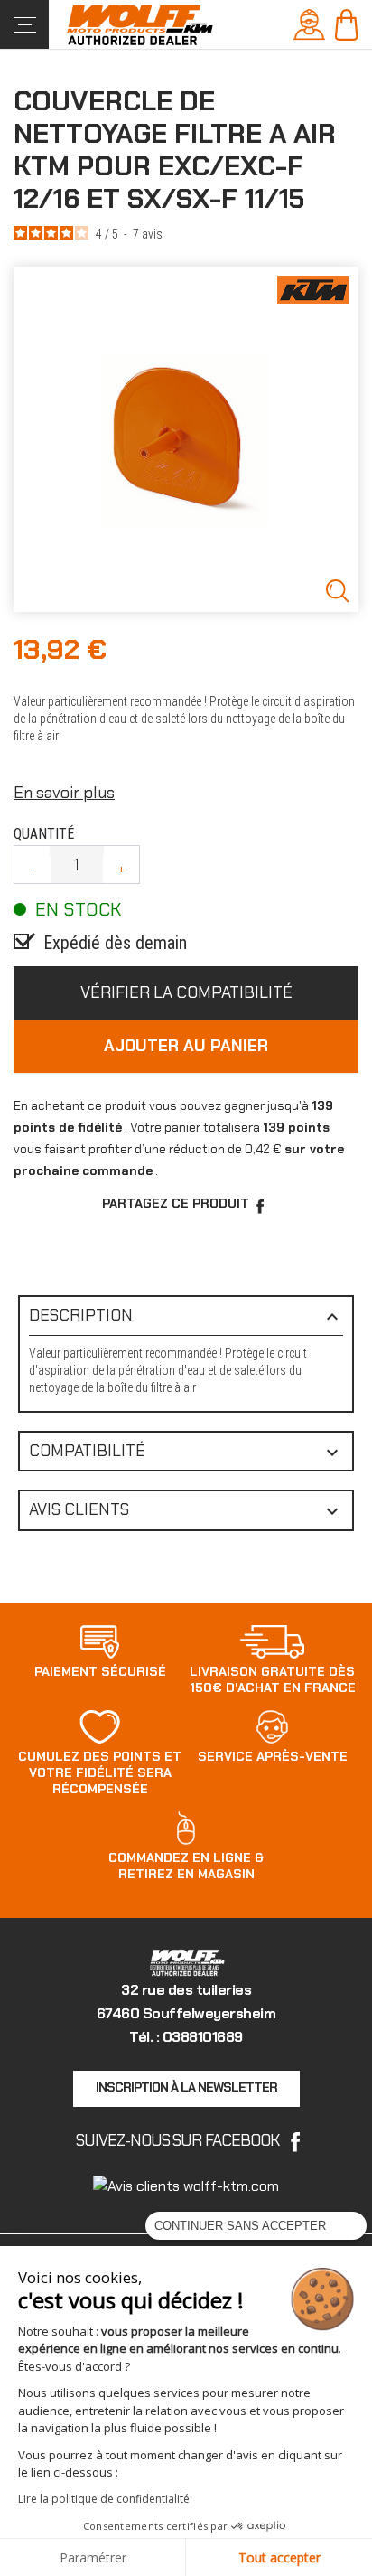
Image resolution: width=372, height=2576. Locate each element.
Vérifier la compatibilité (186, 992)
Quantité (44, 834)
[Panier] (346, 23)
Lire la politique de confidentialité (104, 2499)
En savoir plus (64, 793)
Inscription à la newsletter (186, 2087)
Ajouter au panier (186, 1046)
